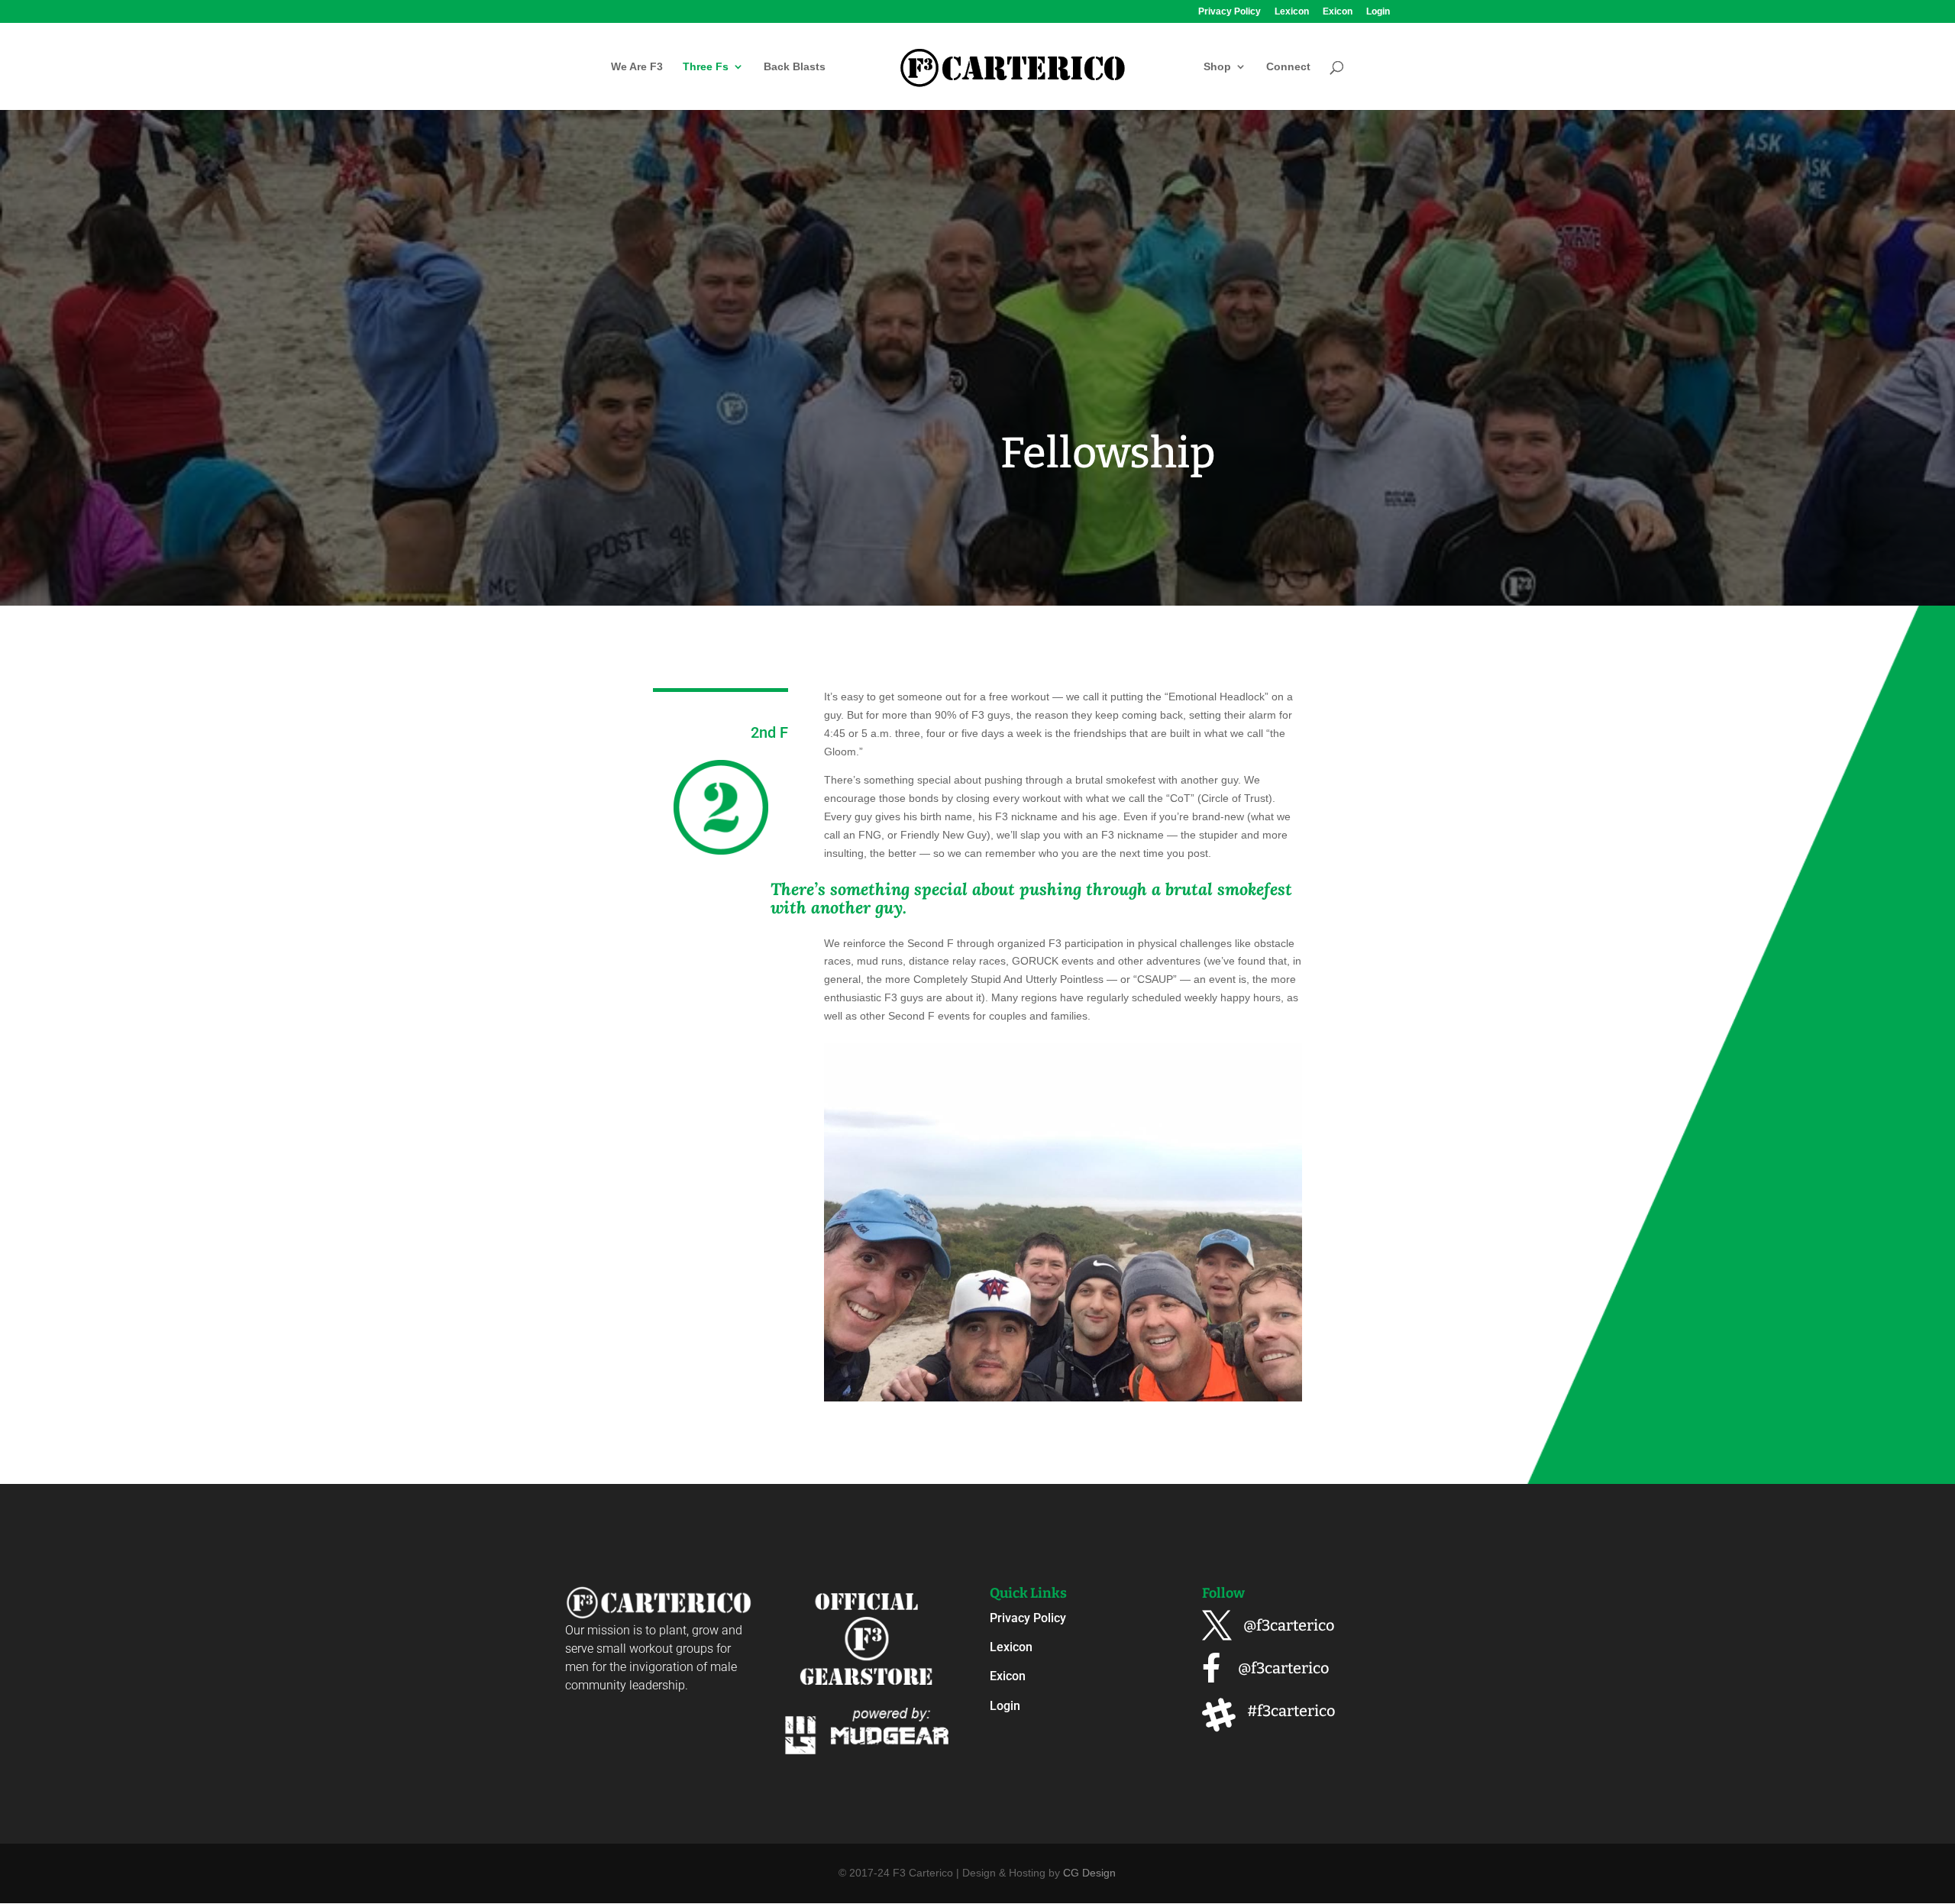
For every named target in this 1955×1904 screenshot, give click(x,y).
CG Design (1089, 1873)
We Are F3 (637, 67)
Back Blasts (795, 67)
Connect (1288, 67)
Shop (1217, 67)
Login (1378, 12)
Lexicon (1292, 12)
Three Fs (706, 67)
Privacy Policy (1230, 12)
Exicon (1338, 12)
